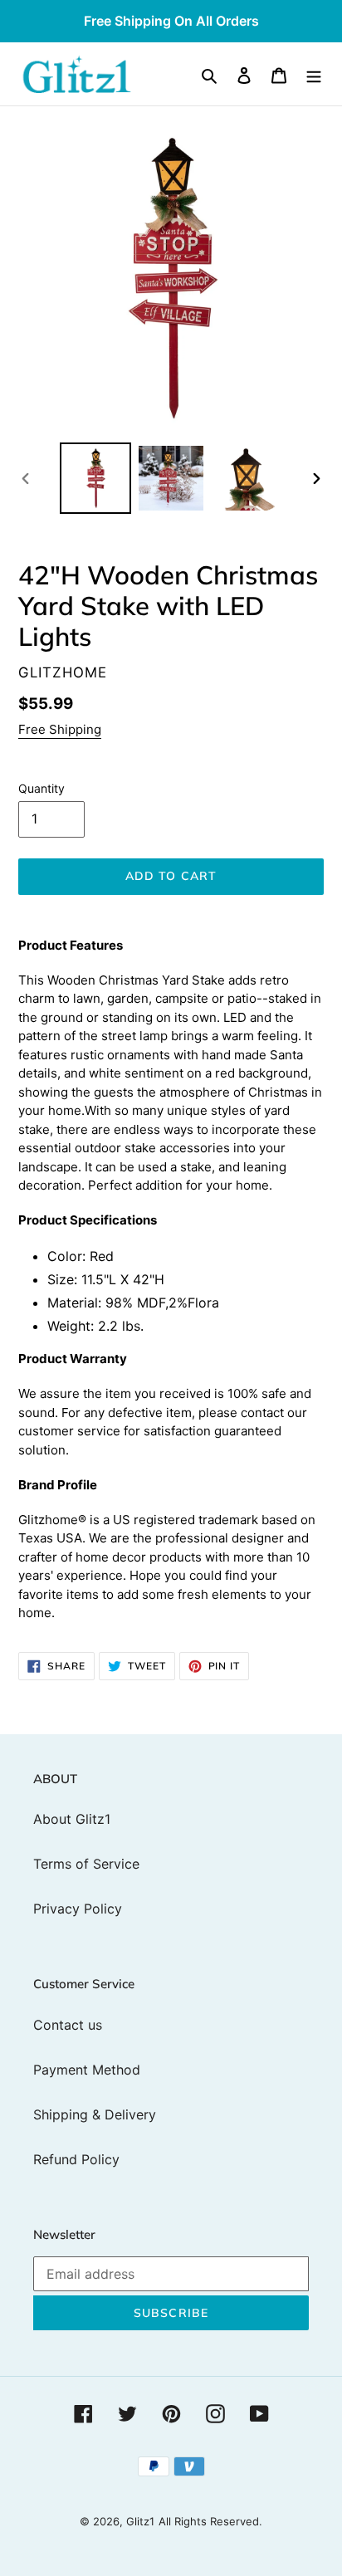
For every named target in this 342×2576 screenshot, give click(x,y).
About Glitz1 (72, 1819)
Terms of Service (86, 1864)
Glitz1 (140, 2521)
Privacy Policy (78, 1909)
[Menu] (314, 74)
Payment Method (87, 2070)
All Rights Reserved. (210, 2521)
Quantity (42, 788)
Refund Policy (76, 2159)
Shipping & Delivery (95, 2114)
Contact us (68, 2025)
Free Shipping (60, 729)
